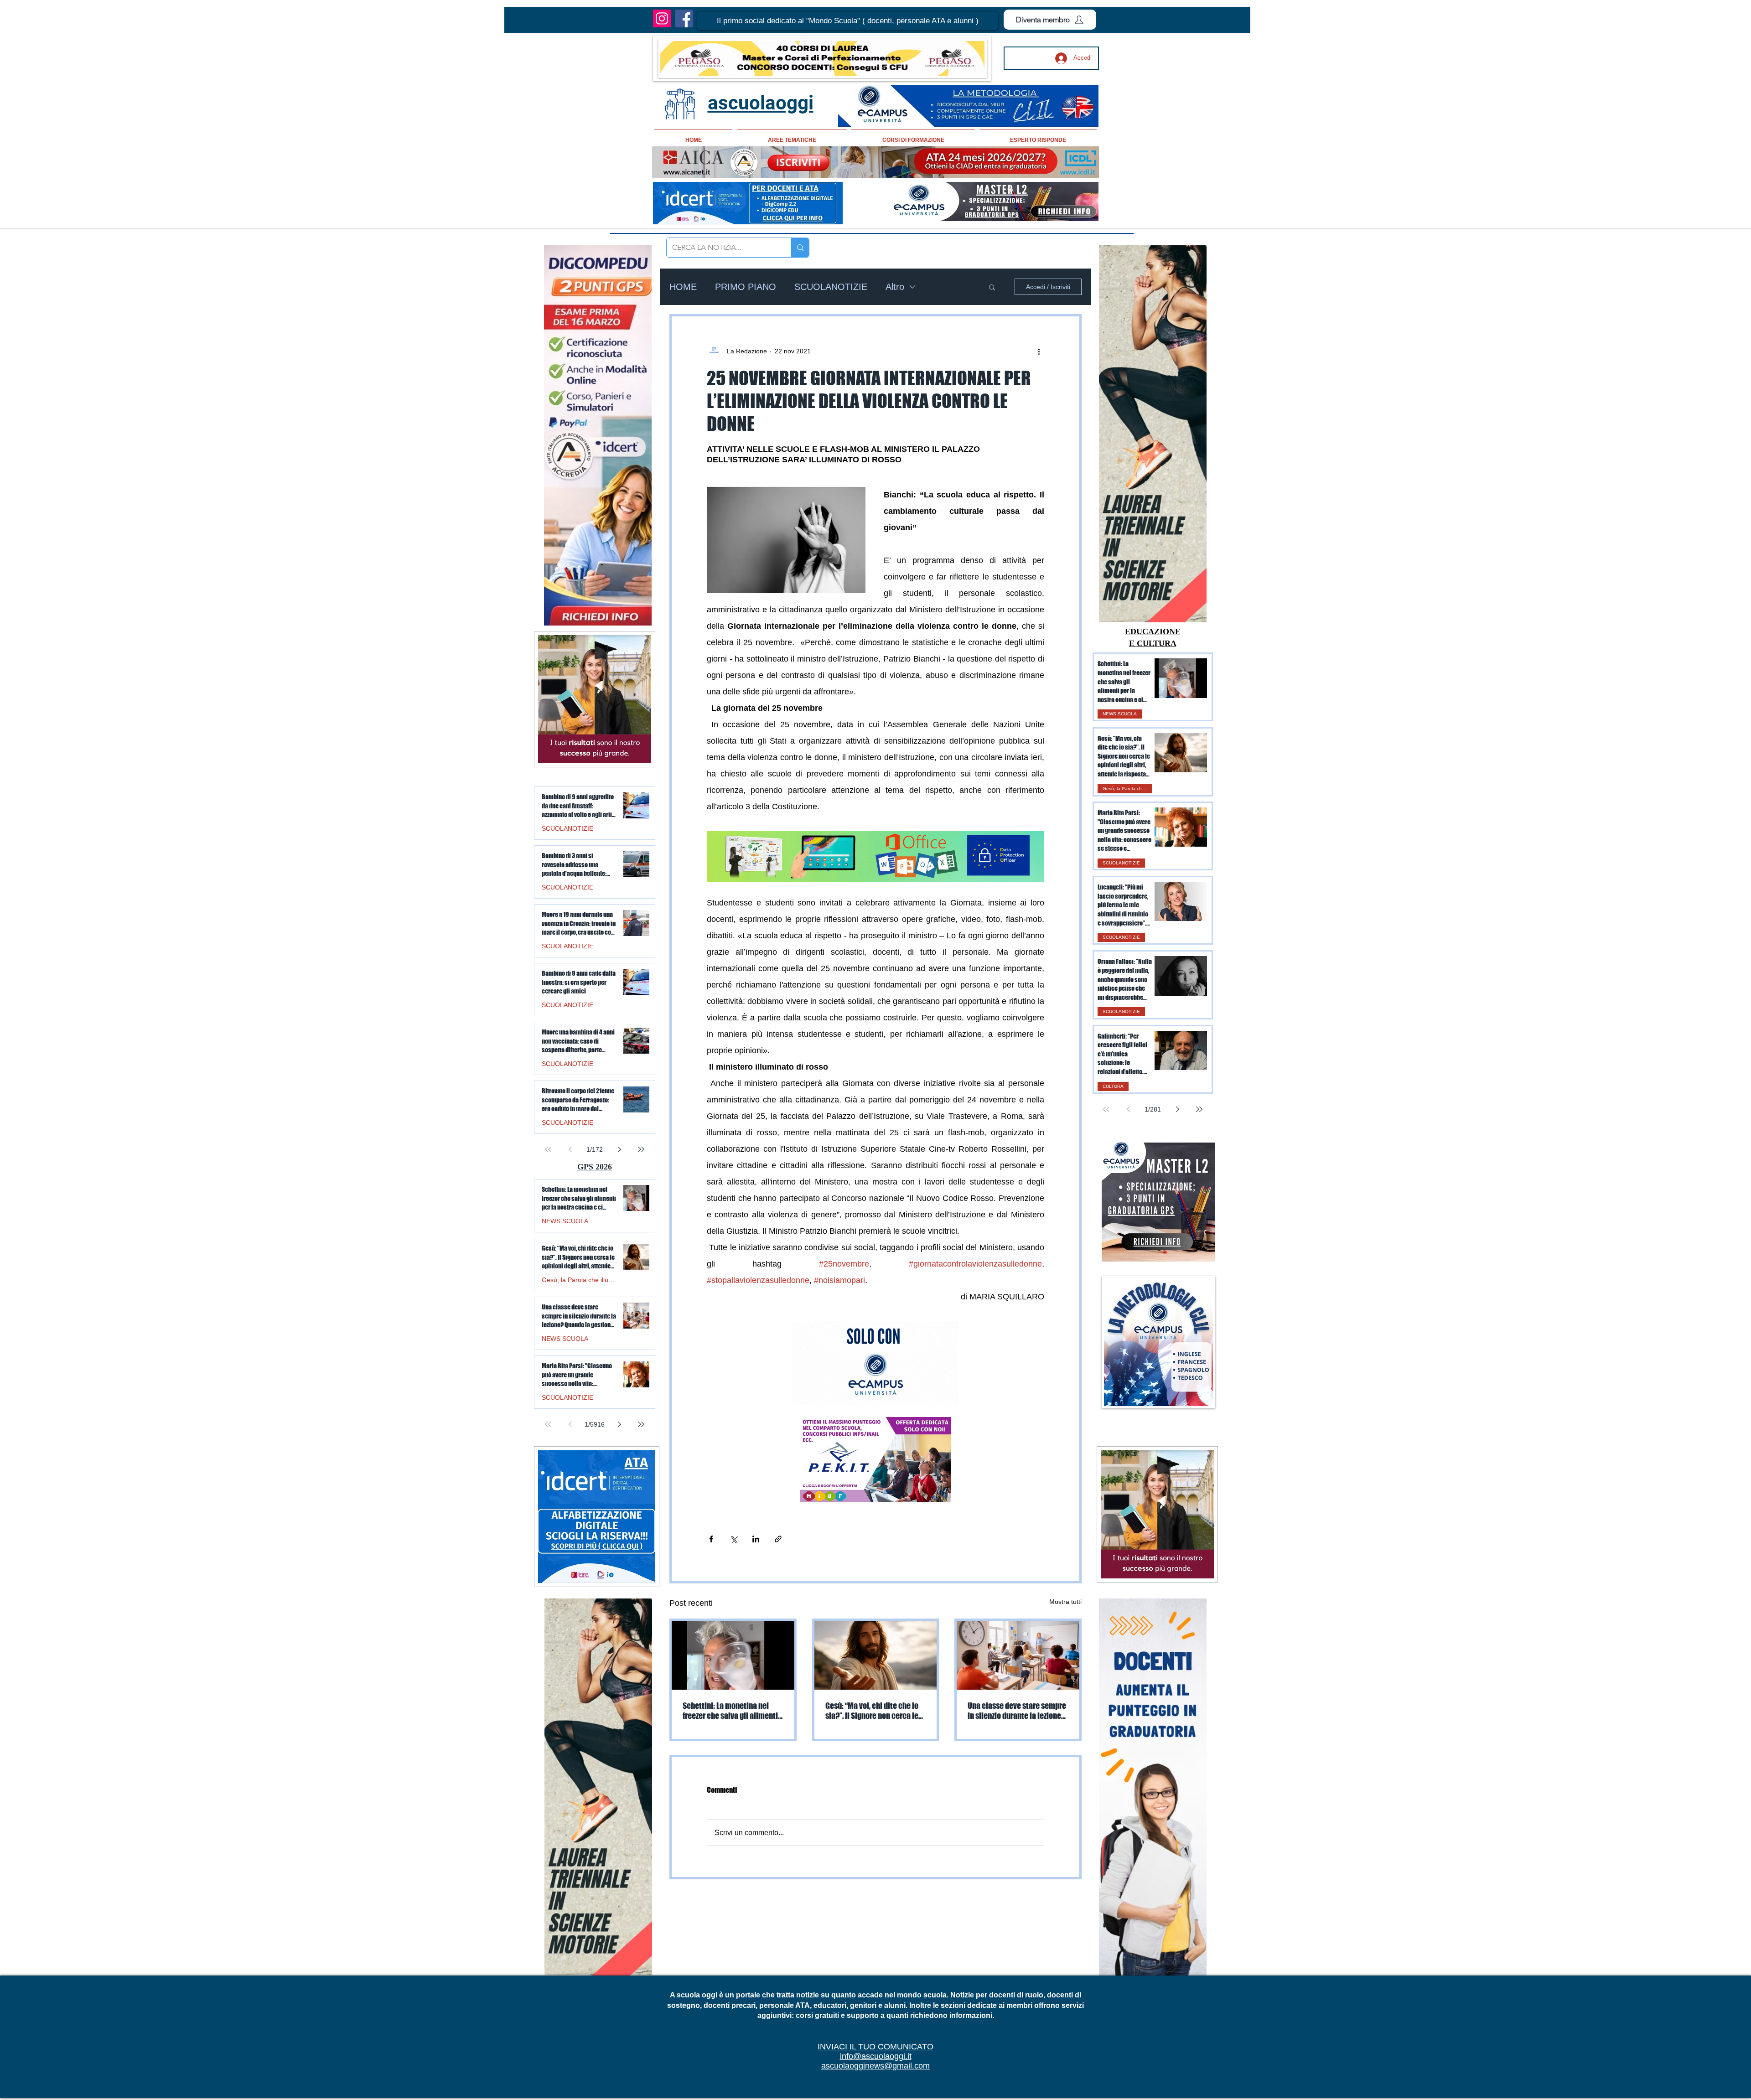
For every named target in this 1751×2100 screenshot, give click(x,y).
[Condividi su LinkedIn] (756, 1539)
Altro (895, 287)
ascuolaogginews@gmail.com (875, 2066)
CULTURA (1113, 1086)
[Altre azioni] (1039, 351)
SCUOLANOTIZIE (831, 287)
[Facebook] (684, 18)
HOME (683, 287)
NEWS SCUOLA (1120, 714)
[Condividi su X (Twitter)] (733, 1539)
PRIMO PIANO (746, 287)
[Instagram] (662, 18)
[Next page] (1177, 1109)
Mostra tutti (1065, 1602)
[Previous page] (1128, 1109)
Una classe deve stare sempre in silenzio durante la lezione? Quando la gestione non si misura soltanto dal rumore (1017, 1711)
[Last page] (1199, 1109)
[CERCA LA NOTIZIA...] (800, 248)
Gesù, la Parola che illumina (1127, 789)
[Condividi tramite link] (778, 1539)
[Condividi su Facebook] (711, 1539)
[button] (848, 21)
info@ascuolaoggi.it (876, 2056)
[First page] (1106, 1109)
